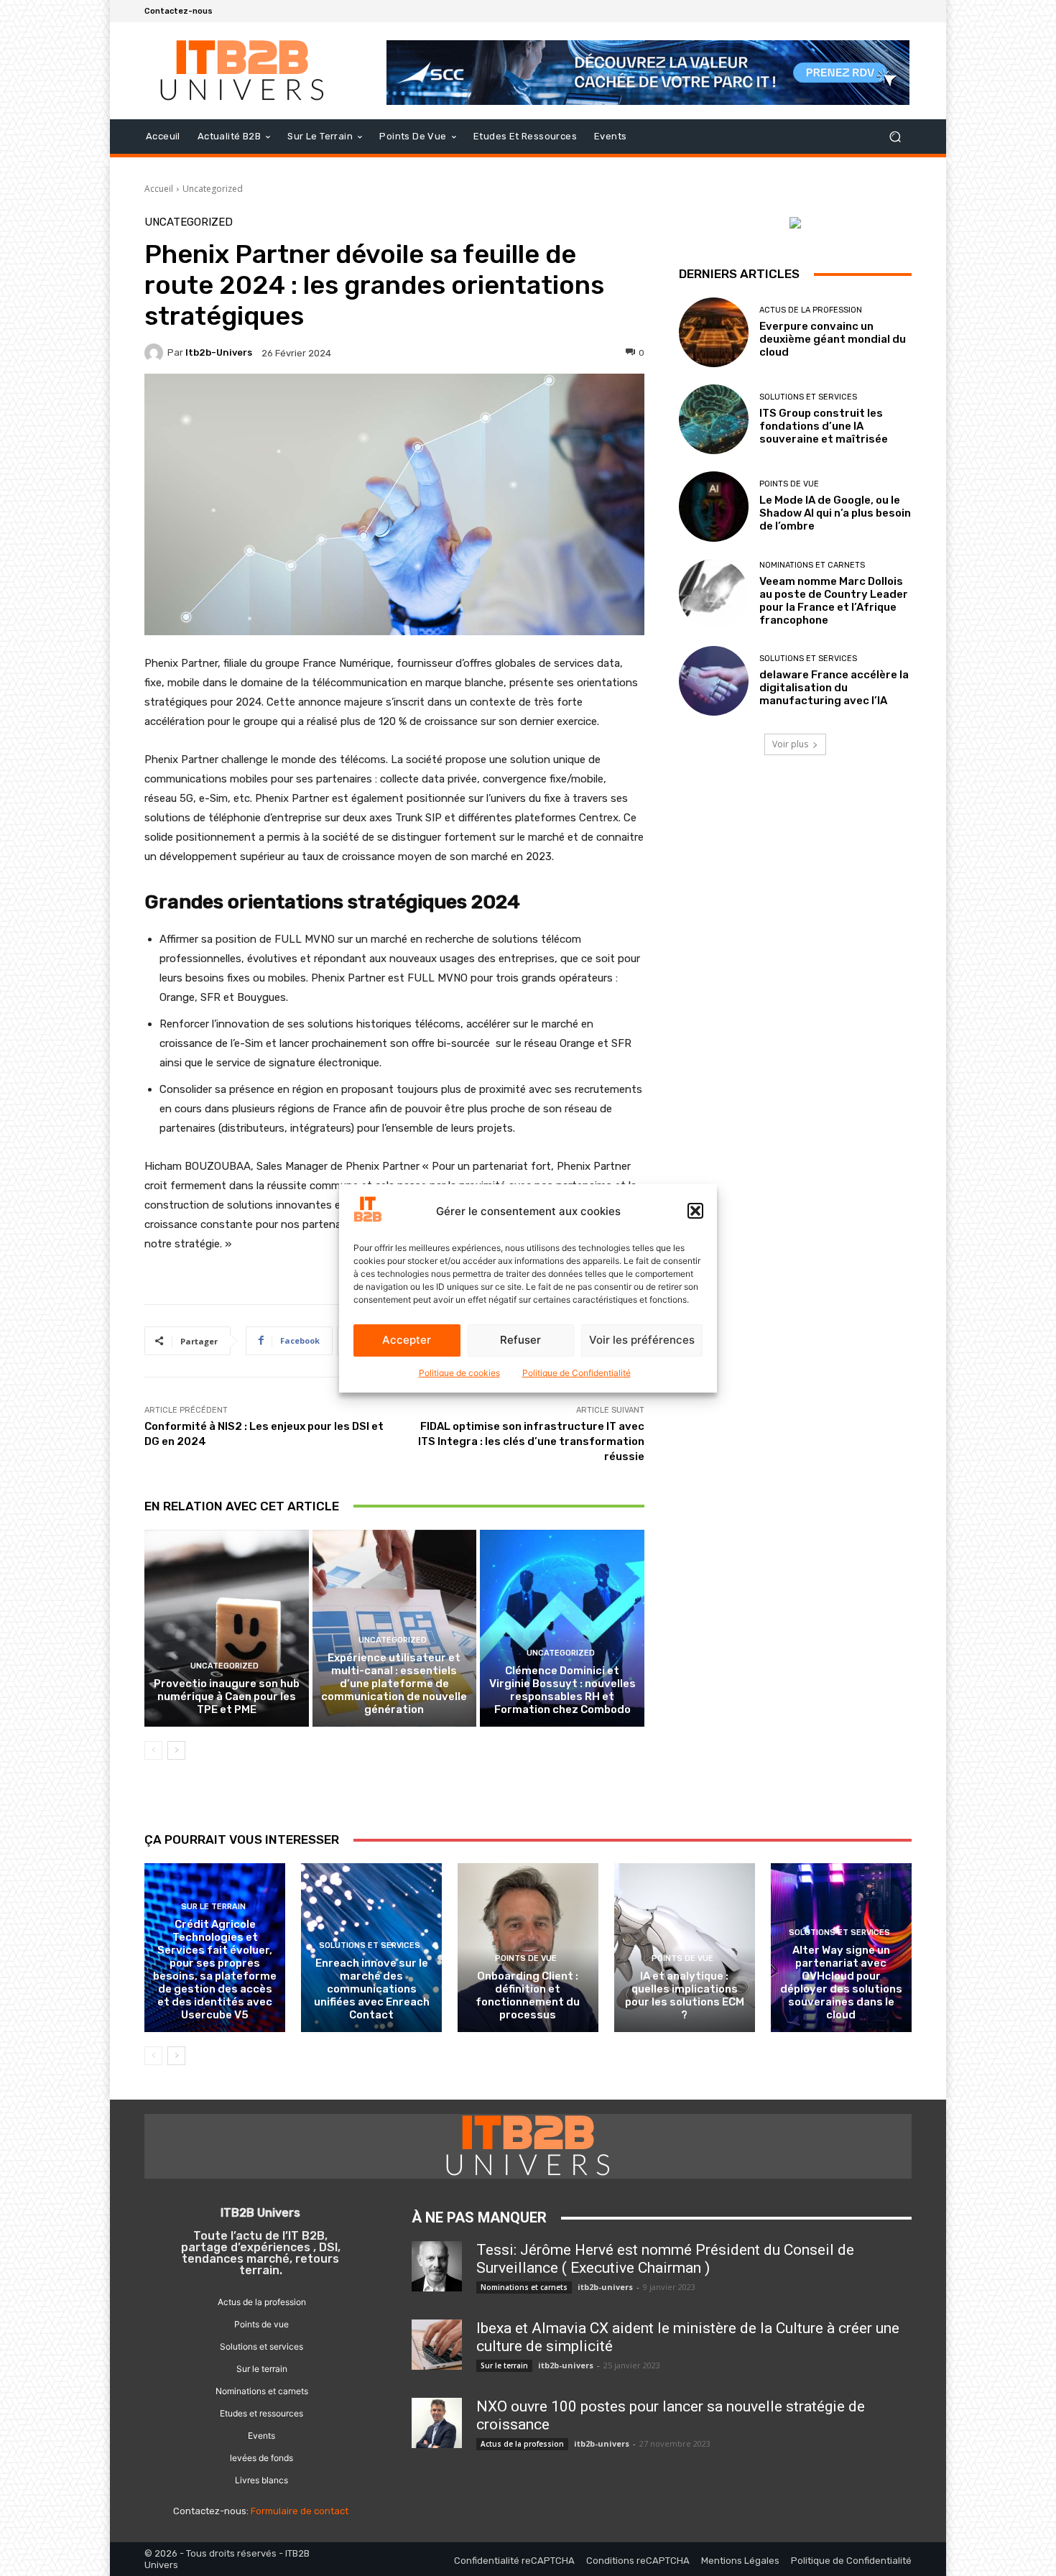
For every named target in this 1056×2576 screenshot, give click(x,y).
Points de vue (789, 484)
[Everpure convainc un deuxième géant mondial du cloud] (714, 332)
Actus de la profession (811, 310)
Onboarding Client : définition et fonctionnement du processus (528, 1995)
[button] (695, 1211)
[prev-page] (153, 1750)
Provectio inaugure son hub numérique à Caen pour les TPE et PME (227, 1696)
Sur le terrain (213, 1907)
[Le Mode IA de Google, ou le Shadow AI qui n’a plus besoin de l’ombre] (714, 506)
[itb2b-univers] (156, 353)
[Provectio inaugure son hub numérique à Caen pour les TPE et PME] (227, 1628)
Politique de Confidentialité (576, 1373)
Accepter (407, 1340)
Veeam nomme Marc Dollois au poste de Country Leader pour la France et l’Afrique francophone (834, 601)
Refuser (520, 1340)
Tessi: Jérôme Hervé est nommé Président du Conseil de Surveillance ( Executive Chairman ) (665, 2259)
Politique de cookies (459, 1373)
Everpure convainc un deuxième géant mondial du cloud (833, 339)
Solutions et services (808, 397)
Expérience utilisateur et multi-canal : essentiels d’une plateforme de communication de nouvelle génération (394, 1684)
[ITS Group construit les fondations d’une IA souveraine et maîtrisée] (714, 419)
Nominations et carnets (812, 565)
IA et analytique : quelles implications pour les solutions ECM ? (685, 1995)
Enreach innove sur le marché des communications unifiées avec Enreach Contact (372, 1989)
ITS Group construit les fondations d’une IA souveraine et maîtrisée (824, 426)
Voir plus (790, 744)
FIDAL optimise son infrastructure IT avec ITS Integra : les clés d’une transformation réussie (531, 1441)
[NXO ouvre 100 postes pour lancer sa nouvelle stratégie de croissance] (437, 2423)
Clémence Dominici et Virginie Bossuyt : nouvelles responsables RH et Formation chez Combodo (562, 1690)
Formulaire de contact (300, 2511)
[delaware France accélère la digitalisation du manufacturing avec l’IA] (714, 681)
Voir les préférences (642, 1340)
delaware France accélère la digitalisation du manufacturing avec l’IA (834, 688)
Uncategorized (213, 189)
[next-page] (176, 1750)
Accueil (159, 189)
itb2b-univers (219, 352)
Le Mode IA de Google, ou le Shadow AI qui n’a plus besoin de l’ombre (835, 513)
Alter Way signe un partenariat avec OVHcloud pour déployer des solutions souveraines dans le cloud (841, 1982)
